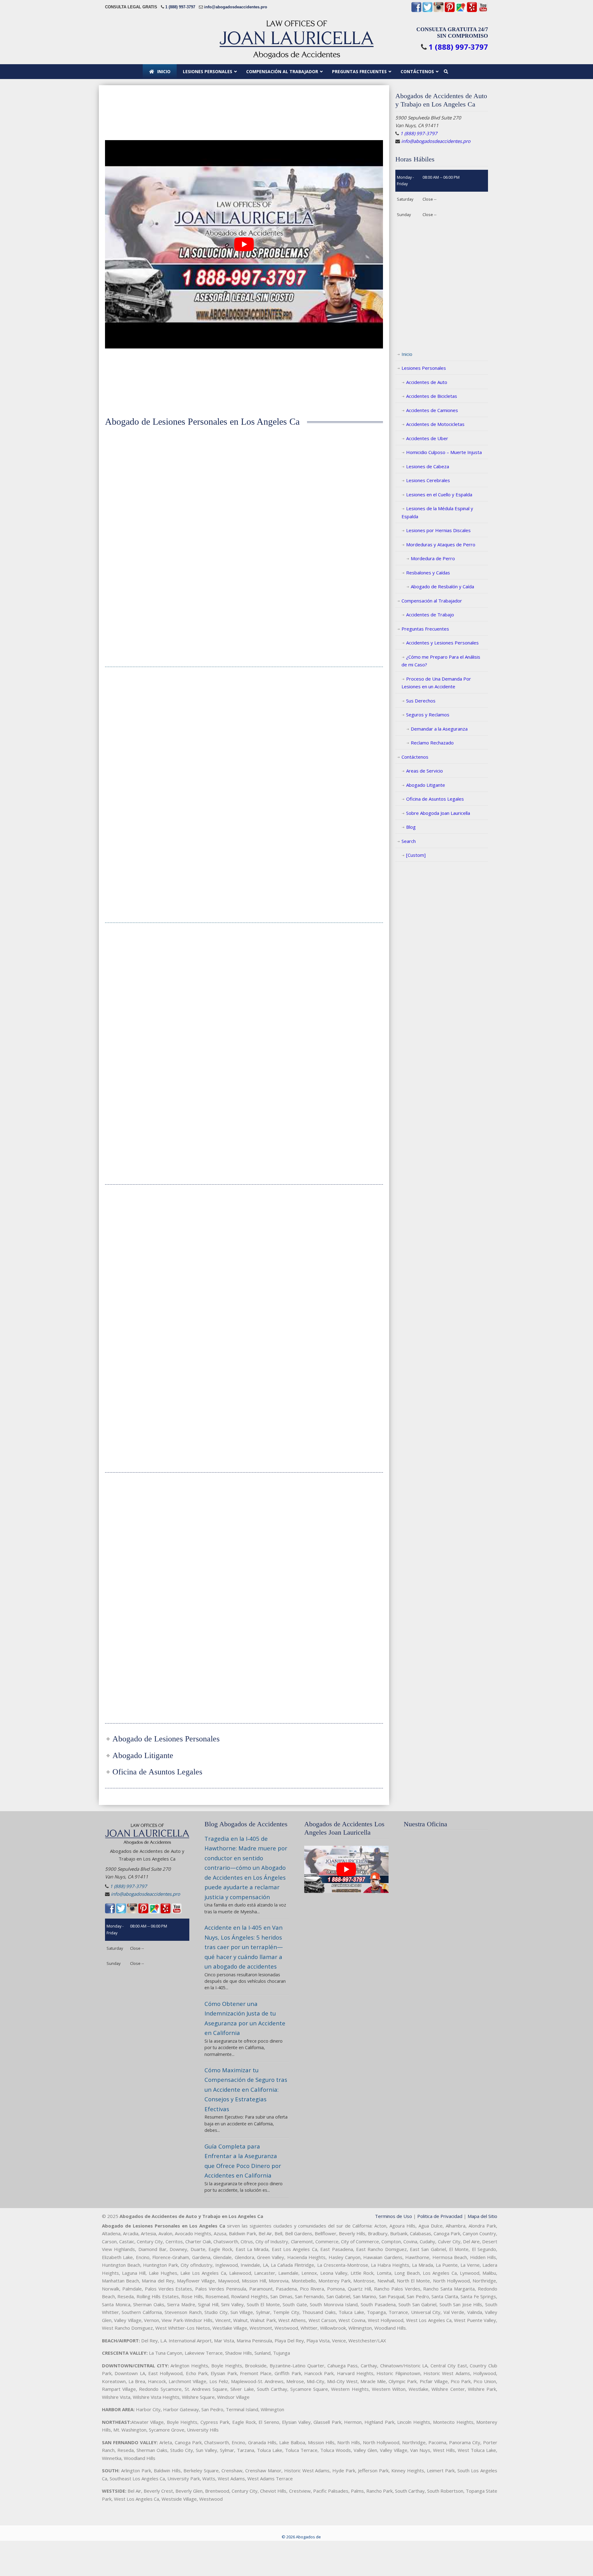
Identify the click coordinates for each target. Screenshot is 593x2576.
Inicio (407, 354)
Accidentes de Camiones (432, 410)
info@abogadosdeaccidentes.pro (236, 7)
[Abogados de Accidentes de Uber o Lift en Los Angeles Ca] (244, 1513)
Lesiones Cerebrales (428, 480)
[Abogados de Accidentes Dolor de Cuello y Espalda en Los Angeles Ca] (340, 964)
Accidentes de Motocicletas (435, 424)
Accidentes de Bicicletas (432, 396)
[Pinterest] (450, 11)
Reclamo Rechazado (432, 743)
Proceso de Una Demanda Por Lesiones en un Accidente (436, 683)
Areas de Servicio (425, 771)
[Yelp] (472, 11)
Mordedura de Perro (433, 558)
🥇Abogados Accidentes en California (296, 39)
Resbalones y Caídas (428, 573)
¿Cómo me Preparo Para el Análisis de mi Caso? (441, 661)
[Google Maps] (461, 11)
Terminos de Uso (393, 2216)
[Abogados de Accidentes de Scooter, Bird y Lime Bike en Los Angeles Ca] (340, 1513)
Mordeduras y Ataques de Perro (441, 544)
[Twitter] (427, 11)
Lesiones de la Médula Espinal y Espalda (437, 512)
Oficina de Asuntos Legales (435, 799)
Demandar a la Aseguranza (439, 729)
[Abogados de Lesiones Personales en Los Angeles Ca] (148, 460)
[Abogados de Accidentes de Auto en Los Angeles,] (244, 460)
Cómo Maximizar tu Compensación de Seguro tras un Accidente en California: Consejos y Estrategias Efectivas (246, 2089)
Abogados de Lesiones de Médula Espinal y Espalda (148, 1277)
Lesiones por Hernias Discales (438, 530)
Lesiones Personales (424, 368)
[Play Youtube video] (244, 244)
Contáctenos (415, 757)
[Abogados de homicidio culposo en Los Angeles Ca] (340, 718)
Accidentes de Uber (427, 438)
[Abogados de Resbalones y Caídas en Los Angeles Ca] (148, 1513)
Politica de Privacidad (440, 2216)
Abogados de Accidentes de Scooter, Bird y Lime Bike (340, 1565)
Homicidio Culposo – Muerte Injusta (444, 452)
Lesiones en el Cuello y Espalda (439, 494)
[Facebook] (416, 11)
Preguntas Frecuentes (425, 629)
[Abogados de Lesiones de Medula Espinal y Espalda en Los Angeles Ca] (148, 1225)
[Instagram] (439, 11)
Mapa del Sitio (482, 2216)
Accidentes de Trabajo (430, 615)
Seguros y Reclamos (428, 715)
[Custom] (416, 855)
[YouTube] (483, 11)
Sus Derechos (421, 701)
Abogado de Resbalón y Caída (442, 586)
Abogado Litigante (426, 785)
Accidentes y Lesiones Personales (442, 643)
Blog (411, 827)
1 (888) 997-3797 (180, 7)
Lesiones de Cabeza (428, 466)
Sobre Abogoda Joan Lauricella (438, 813)
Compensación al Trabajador (432, 601)
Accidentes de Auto (427, 382)
